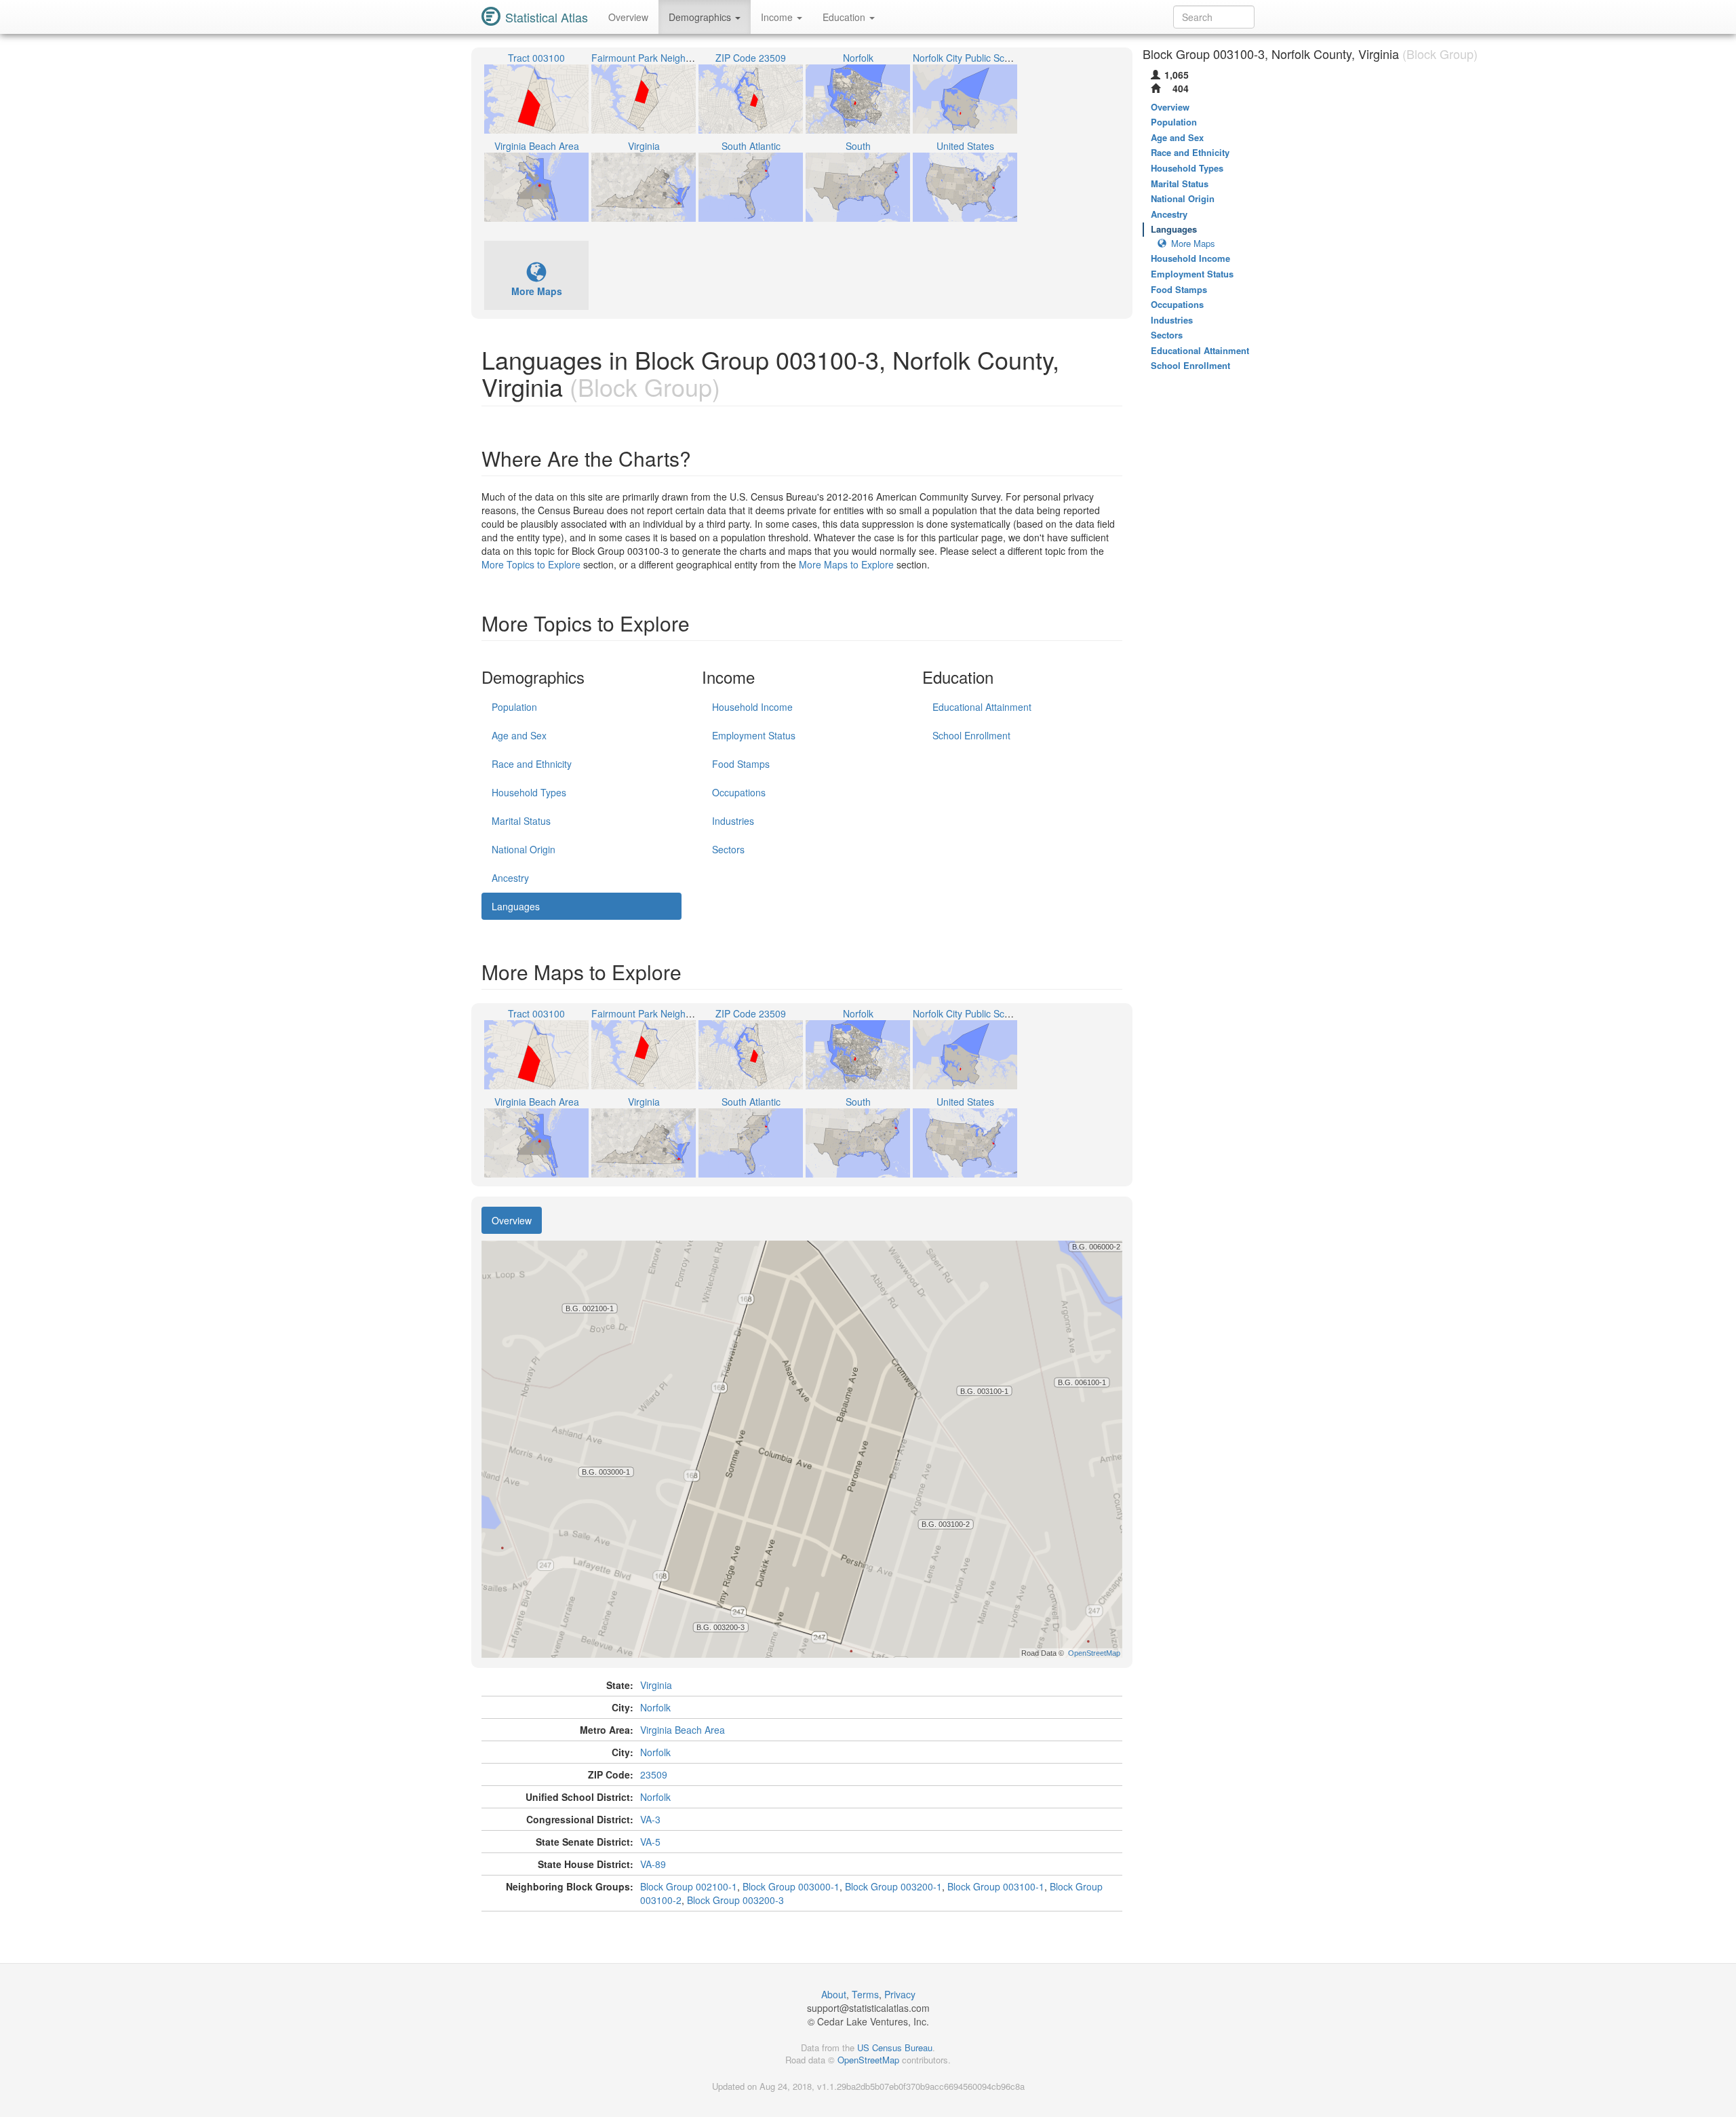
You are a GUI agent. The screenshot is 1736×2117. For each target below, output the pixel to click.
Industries (733, 821)
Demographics (701, 17)
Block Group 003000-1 (791, 1886)
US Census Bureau (895, 2047)
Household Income (752, 707)
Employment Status (754, 735)
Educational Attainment (982, 707)
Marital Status (521, 821)
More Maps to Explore (846, 564)
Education (845, 17)
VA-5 (650, 1842)
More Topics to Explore (531, 564)
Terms (865, 1994)
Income (778, 17)
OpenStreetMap (868, 2060)
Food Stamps (741, 764)
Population (514, 707)
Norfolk (655, 1707)
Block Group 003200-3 (735, 1900)
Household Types (529, 792)
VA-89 (653, 1864)
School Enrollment (971, 735)
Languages (516, 906)
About (834, 1994)
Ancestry (510, 878)
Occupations (739, 792)
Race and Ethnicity (532, 764)
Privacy (900, 1994)
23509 (654, 1774)
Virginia (656, 1685)
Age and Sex (519, 735)
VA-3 (650, 1819)
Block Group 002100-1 (689, 1886)
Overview (628, 17)
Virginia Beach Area (683, 1730)
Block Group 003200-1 (893, 1886)
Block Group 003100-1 (996, 1886)
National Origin (524, 849)
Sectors (728, 849)
